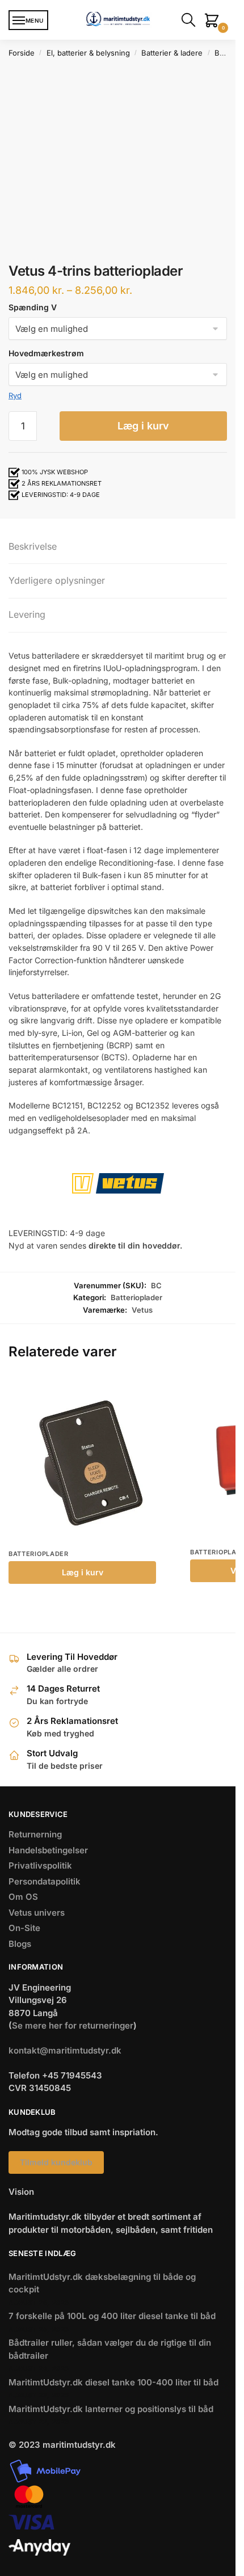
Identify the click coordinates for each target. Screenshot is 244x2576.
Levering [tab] (27, 614)
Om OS (23, 1897)
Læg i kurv (143, 426)
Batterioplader (136, 1297)
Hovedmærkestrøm (46, 353)
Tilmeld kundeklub (56, 2162)
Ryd (15, 395)
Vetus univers (37, 1913)
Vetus (142, 1310)
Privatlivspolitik (40, 1865)
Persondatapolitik (45, 1881)
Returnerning (35, 1834)
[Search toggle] (191, 20)
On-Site (24, 1928)
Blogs (20, 1944)
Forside (22, 53)
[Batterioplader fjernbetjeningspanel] (91, 1460)
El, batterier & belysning (88, 53)
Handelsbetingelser (48, 1850)
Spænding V (33, 307)
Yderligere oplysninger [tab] (57, 580)
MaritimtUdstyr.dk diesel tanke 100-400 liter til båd (113, 2382)
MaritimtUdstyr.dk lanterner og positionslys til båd (111, 2409)
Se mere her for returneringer (73, 2025)
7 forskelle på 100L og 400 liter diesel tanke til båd (112, 2316)
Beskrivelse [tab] (33, 546)
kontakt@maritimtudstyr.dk (65, 2050)
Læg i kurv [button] (83, 1572)
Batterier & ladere (172, 53)
